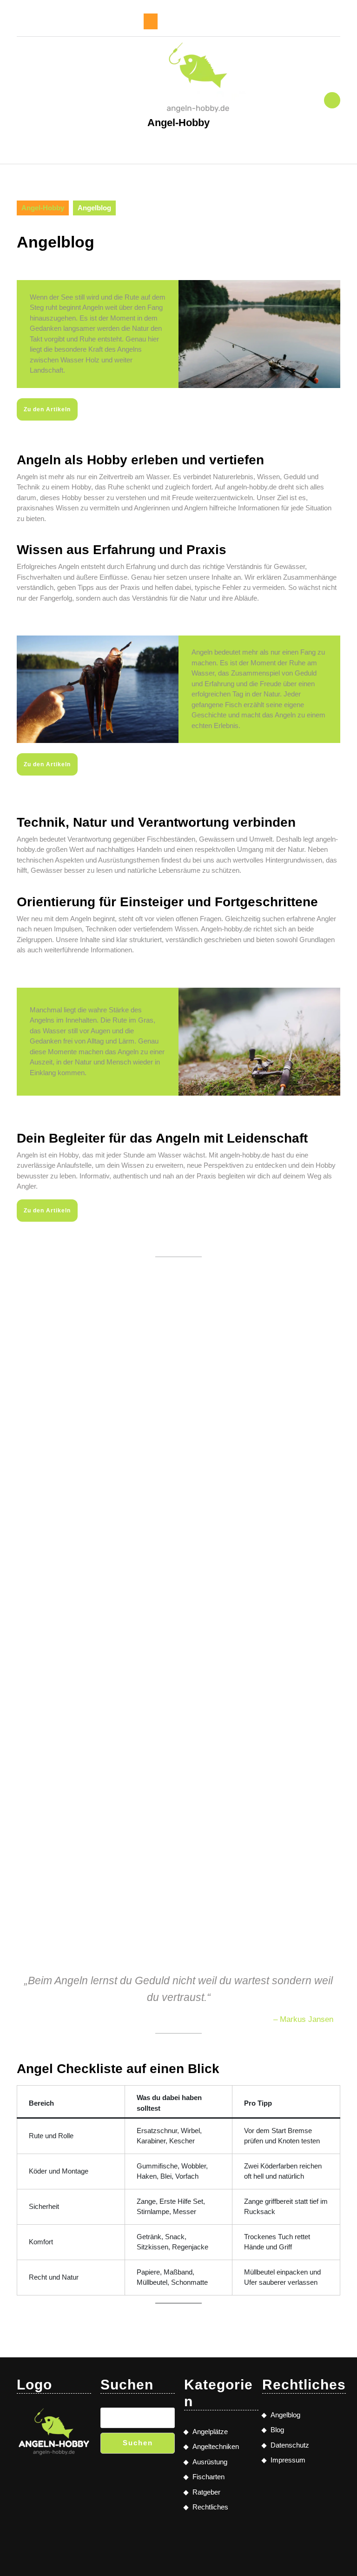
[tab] (151, 21)
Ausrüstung (210, 2462)
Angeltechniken (216, 2446)
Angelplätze (210, 2432)
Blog (277, 2430)
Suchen (138, 2443)
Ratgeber (206, 2492)
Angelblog (285, 2415)
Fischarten (208, 2477)
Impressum (288, 2460)
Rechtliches (210, 2507)
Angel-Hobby (178, 123)
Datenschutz (290, 2445)
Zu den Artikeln (47, 409)
